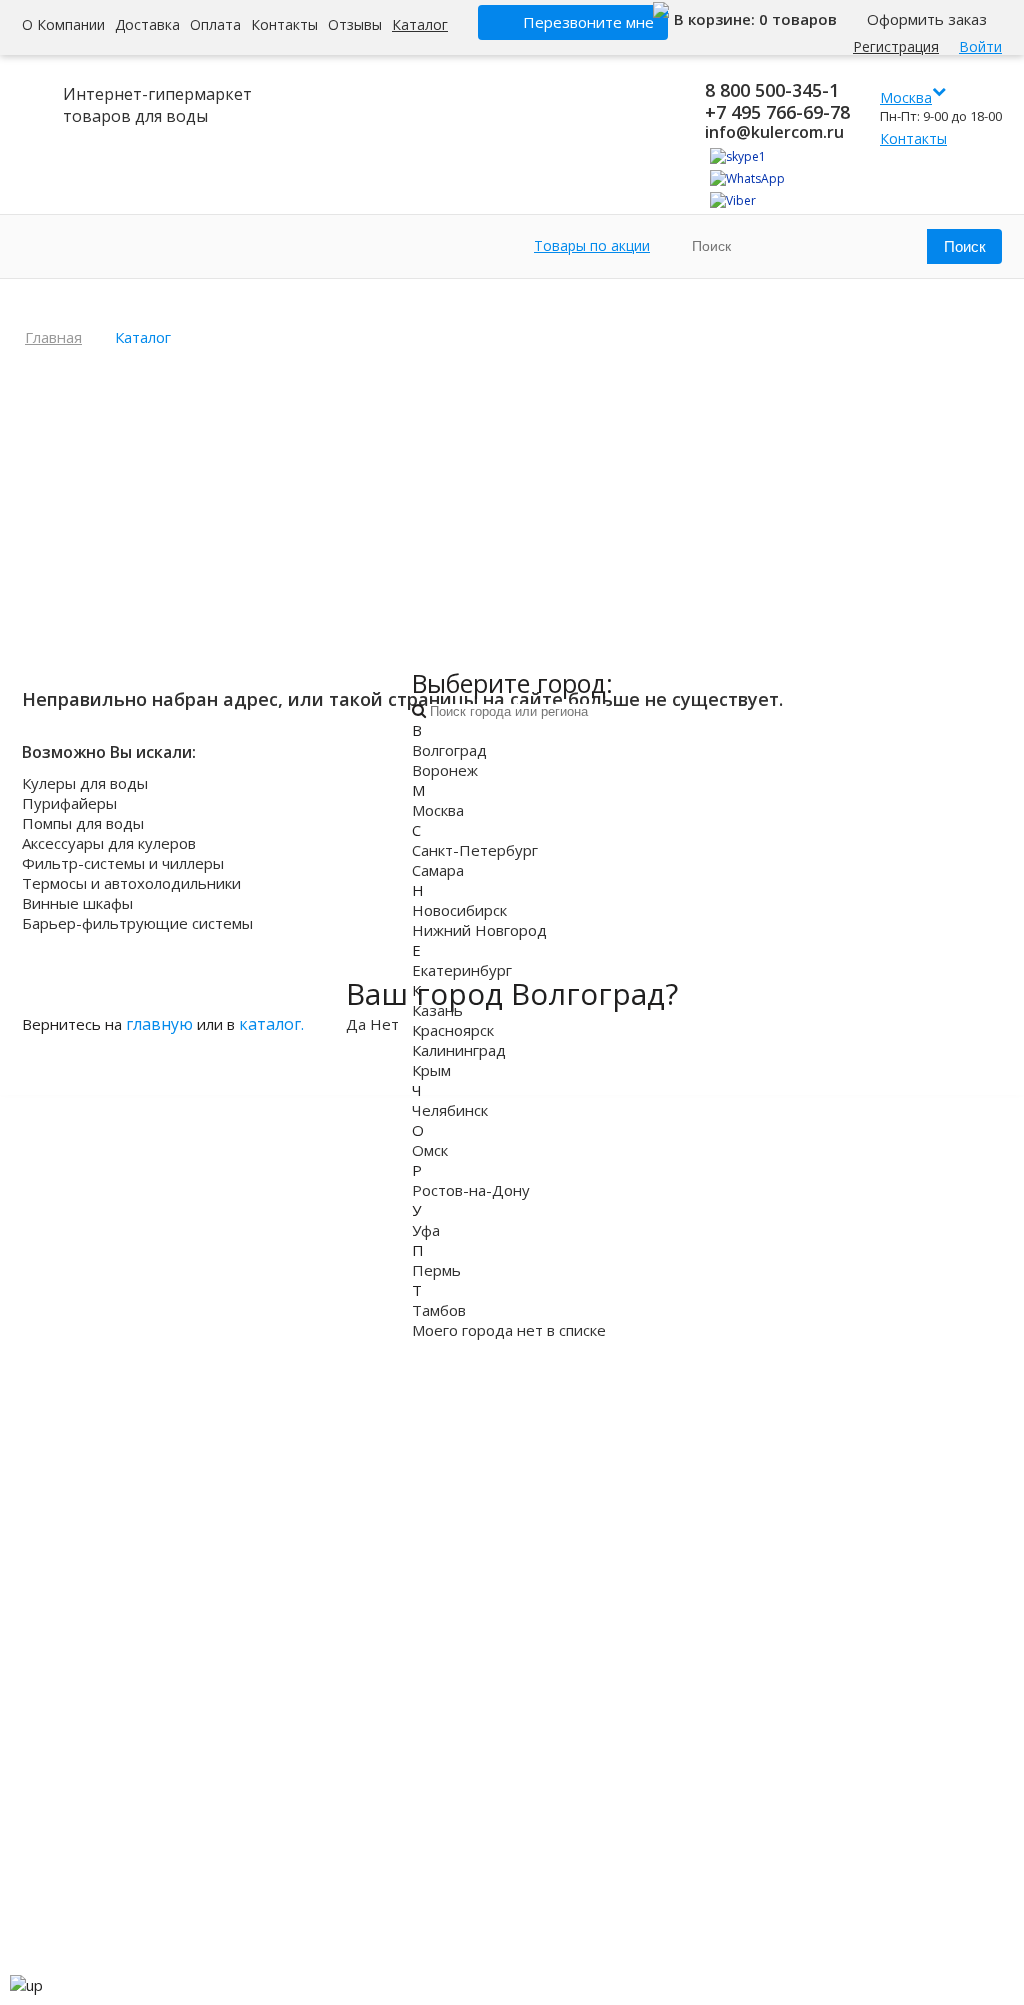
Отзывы (355, 24)
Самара (438, 870)
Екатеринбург (462, 970)
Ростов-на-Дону (471, 1190)
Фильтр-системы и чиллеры (123, 863)
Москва (438, 810)
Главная (53, 337)
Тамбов (439, 1310)
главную (159, 1024)
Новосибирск (459, 910)
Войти (980, 46)
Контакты (284, 24)
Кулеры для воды (85, 783)
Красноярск (453, 1030)
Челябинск (450, 1110)
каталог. (271, 1024)
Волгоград (449, 750)
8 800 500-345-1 (772, 90)
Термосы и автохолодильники (131, 883)
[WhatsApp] (747, 178)
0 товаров (798, 19)
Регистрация (896, 46)
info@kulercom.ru (774, 132)
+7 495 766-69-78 (777, 112)
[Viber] (733, 200)
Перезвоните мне (588, 22)
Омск (430, 1150)
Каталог (420, 24)
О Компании (63, 24)
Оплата (215, 24)
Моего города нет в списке (509, 1330)
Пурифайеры (69, 803)
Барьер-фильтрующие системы (137, 923)
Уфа (426, 1230)
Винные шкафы (77, 903)
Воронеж (445, 770)
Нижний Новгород (479, 930)
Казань (437, 1010)
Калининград (459, 1050)
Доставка (147, 24)
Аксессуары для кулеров (109, 843)
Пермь (436, 1270)
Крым (431, 1070)
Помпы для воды (83, 823)
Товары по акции (592, 245)
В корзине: (716, 19)
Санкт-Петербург (475, 850)
